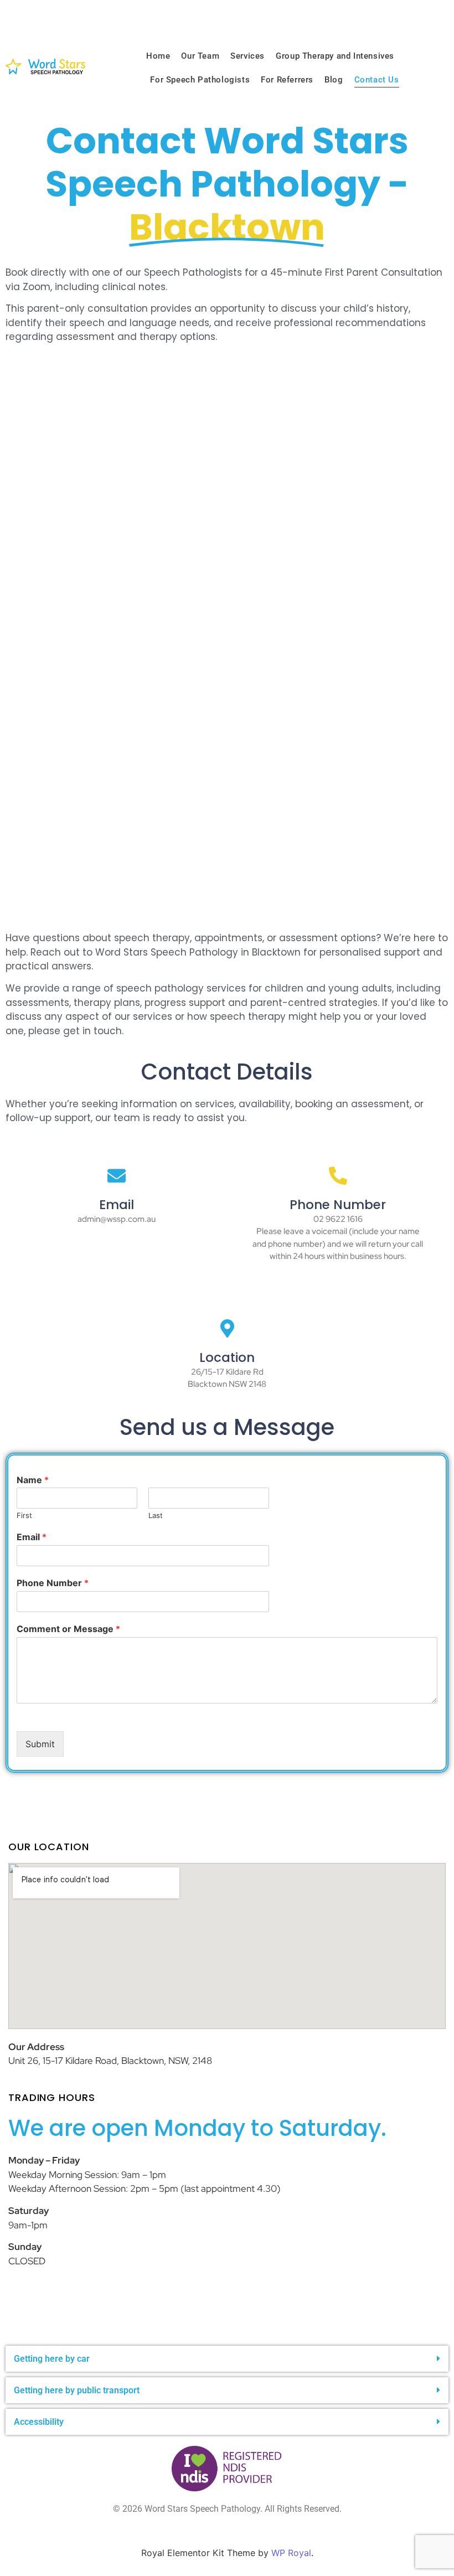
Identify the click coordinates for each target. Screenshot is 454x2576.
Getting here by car (52, 2359)
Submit (40, 1744)
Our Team (200, 56)
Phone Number (53, 1583)
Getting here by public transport (77, 2390)
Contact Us (377, 80)
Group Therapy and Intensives (335, 56)
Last (156, 1515)
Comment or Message (68, 1629)
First (24, 1515)
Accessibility (39, 2422)
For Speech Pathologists (200, 80)
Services (247, 56)
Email (32, 1537)
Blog (334, 80)
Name (33, 1480)
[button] (227, 2359)
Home (158, 56)
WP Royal (291, 2553)
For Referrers (287, 80)
